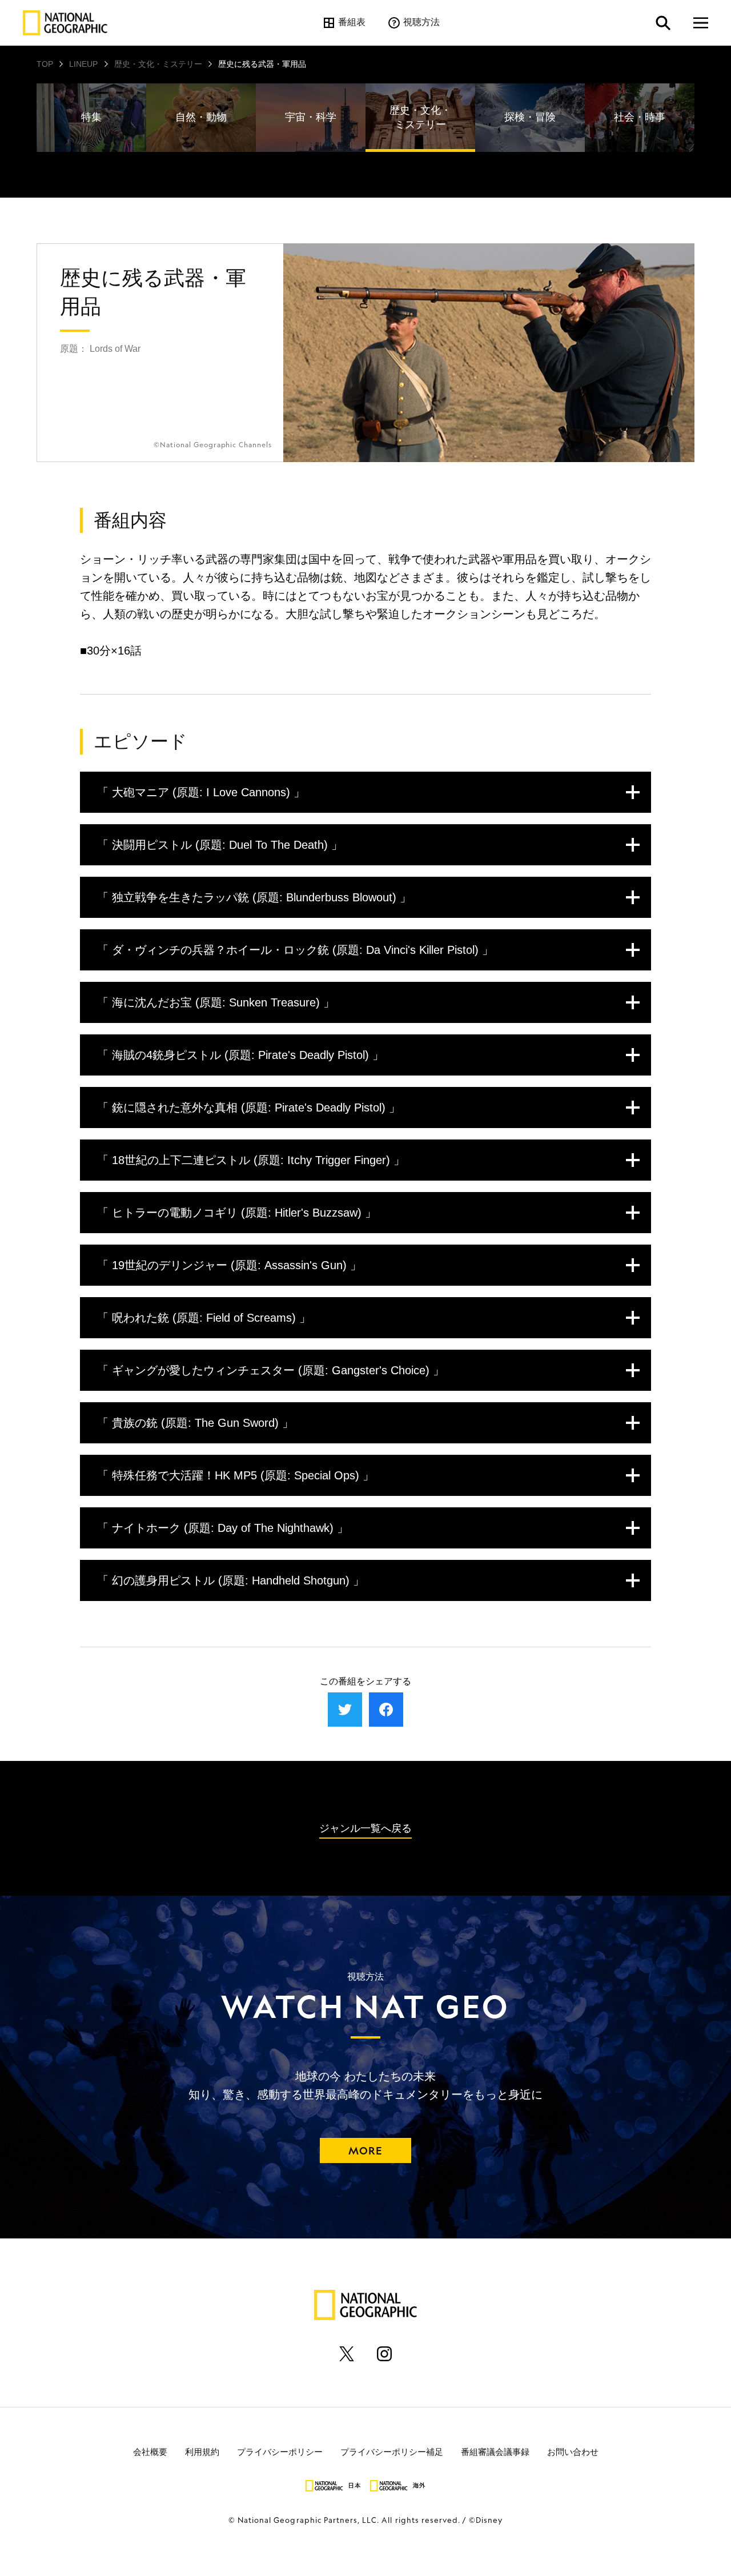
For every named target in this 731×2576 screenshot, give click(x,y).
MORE (365, 2150)
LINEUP (83, 64)
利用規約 (202, 2451)
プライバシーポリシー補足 (392, 2451)
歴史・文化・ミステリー (158, 64)
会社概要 (150, 2451)
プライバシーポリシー (280, 2451)
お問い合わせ (573, 2451)
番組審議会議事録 (495, 2451)
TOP (45, 64)
